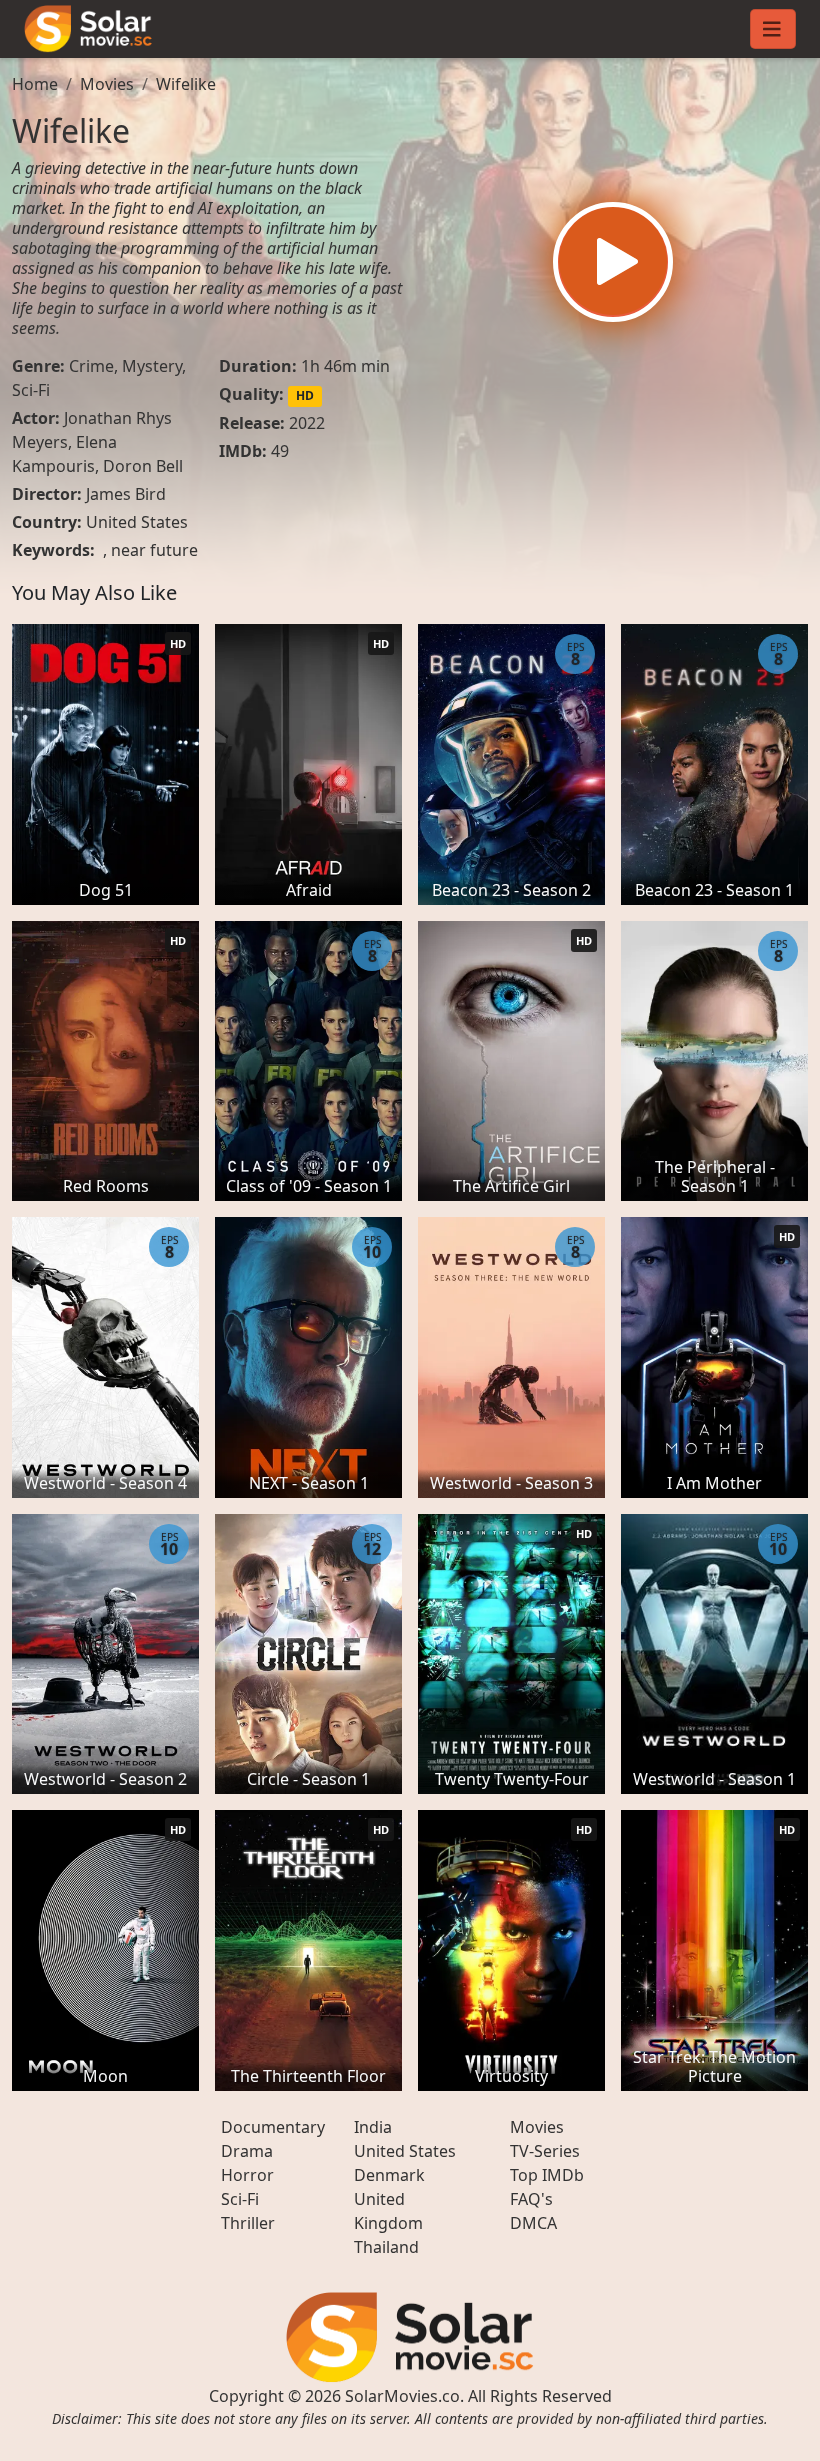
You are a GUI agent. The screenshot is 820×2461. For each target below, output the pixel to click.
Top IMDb (547, 2175)
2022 (307, 423)
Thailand (386, 2247)
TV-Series (545, 2151)
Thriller (248, 2223)
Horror (247, 2175)
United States (137, 522)
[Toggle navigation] (773, 29)
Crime (91, 366)
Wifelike (186, 84)
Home (35, 84)
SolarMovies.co (402, 2396)
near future (154, 550)
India (373, 2127)
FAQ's (531, 2199)
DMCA (533, 2223)
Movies (107, 84)
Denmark (389, 2175)
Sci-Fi (31, 390)
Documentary (273, 2127)
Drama (247, 2151)
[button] (613, 262)
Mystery (152, 366)
